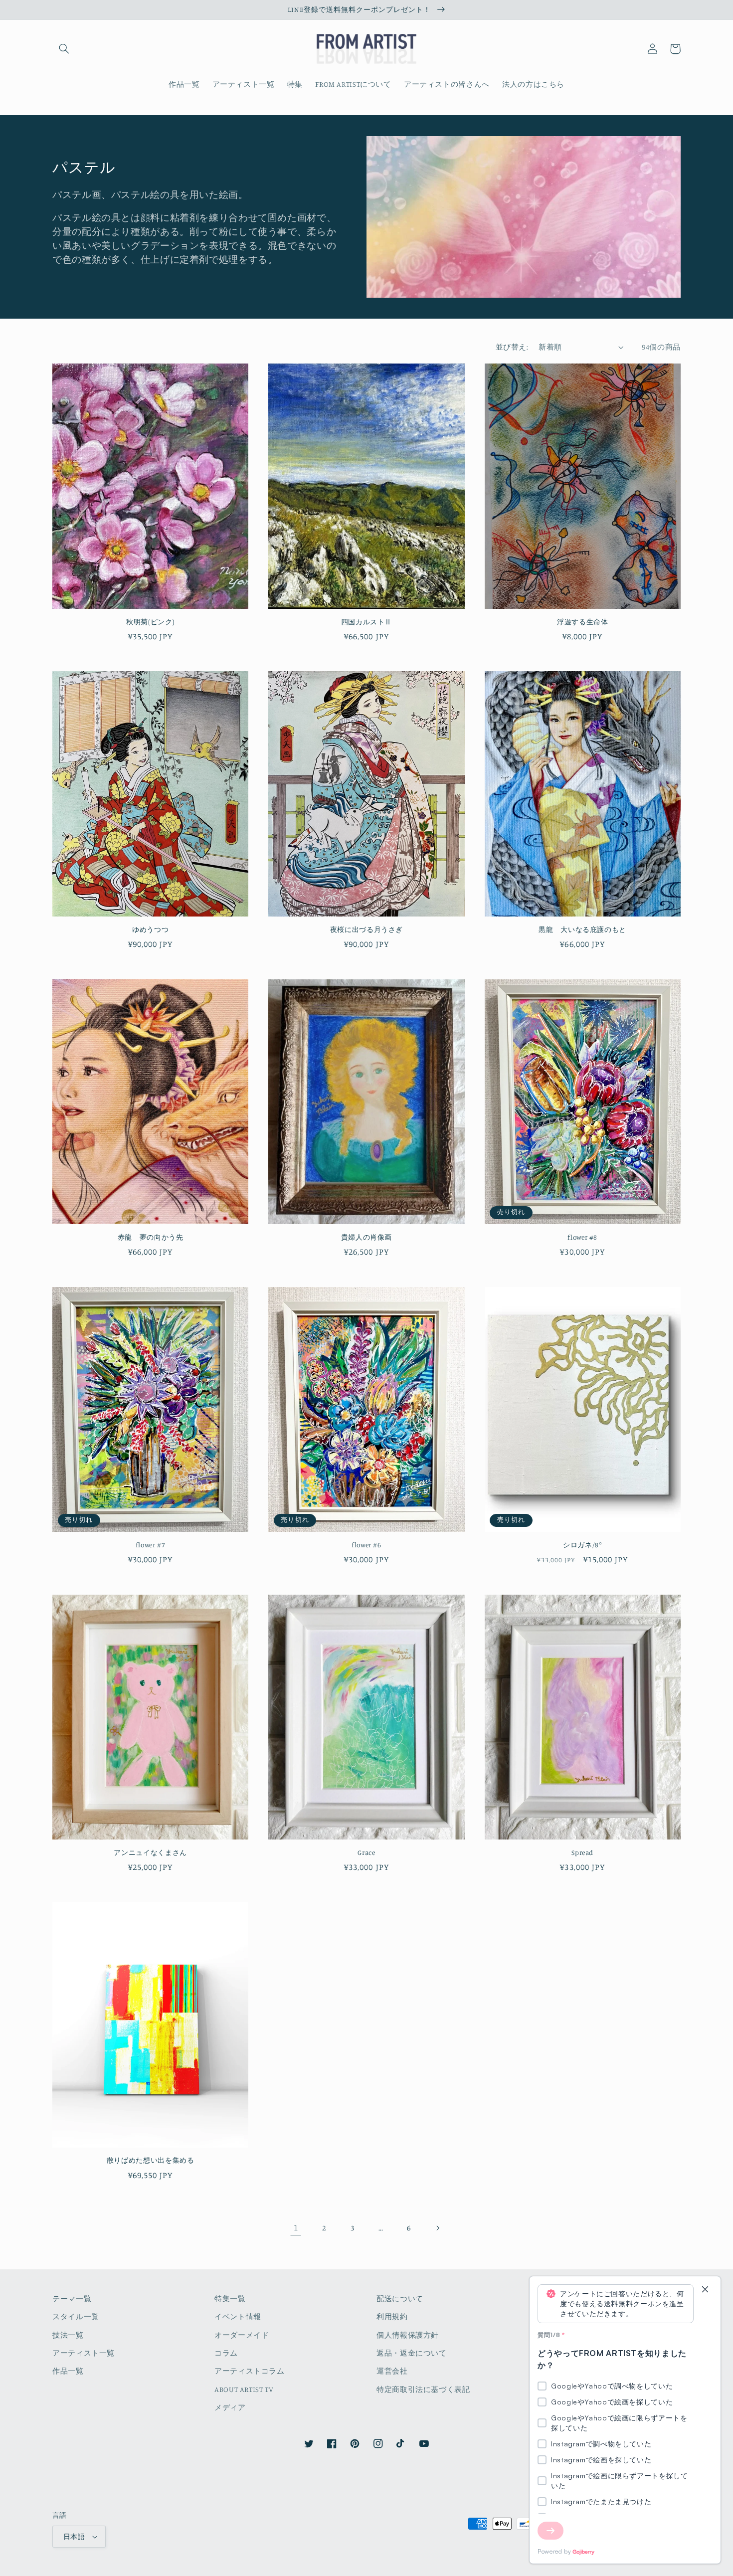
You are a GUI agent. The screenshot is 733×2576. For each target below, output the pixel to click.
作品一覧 (68, 2371)
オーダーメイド (242, 2335)
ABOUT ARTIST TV (244, 2389)
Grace (366, 1852)
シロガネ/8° (582, 1545)
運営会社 (392, 2371)
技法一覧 (68, 2335)
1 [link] (296, 2227)
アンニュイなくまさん (150, 1852)
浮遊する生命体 (582, 622)
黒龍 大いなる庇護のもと (582, 929)
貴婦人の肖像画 (366, 1237)
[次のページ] (437, 2228)
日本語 (74, 2537)
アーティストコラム (250, 2371)
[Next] (550, 2531)
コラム (226, 2353)
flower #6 (366, 1545)
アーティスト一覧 (84, 2353)
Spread (582, 1852)
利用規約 (392, 2316)
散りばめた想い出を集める (151, 2160)
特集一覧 (230, 2299)
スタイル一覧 (76, 2316)
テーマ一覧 (72, 2299)
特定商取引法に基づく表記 (423, 2389)
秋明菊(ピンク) (150, 622)
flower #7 (151, 1545)
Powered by (554, 2551)
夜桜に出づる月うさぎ (366, 929)
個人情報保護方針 (408, 2335)
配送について (400, 2299)
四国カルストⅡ (366, 622)
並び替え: (512, 347)
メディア (230, 2407)
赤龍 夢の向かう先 (151, 1237)
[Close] (705, 2290)
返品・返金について (412, 2353)
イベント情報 (238, 2316)
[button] (64, 49)
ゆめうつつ (150, 929)
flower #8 (582, 1237)
